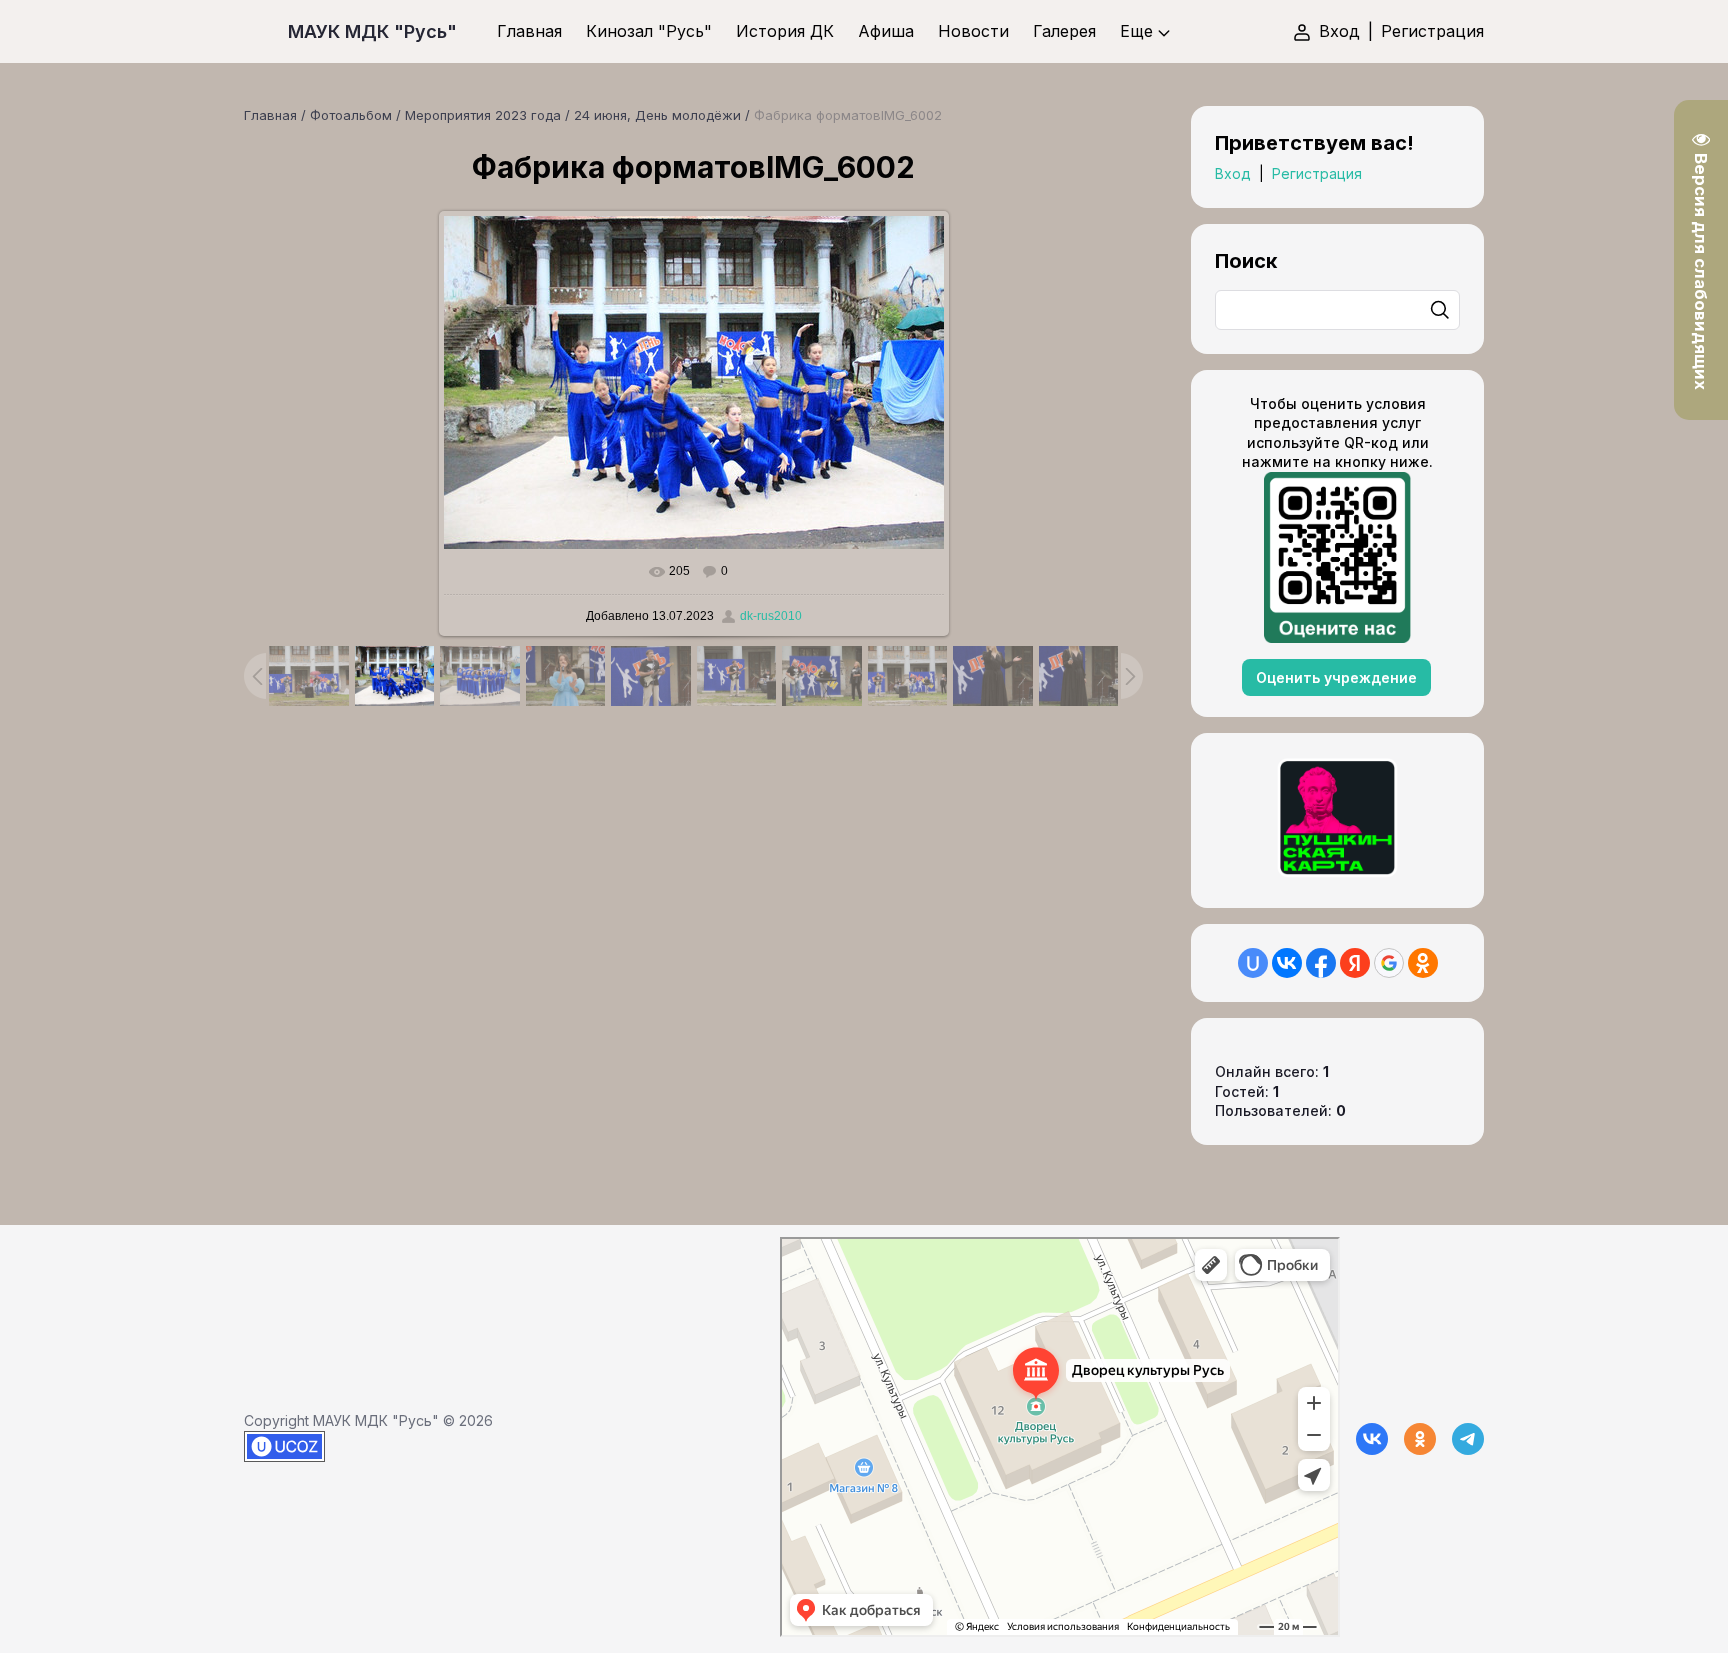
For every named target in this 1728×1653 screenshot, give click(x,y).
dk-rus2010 (771, 616)
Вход (1339, 31)
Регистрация (1432, 31)
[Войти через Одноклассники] (1423, 963)
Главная (270, 115)
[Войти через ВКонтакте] (1287, 963)
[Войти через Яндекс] (1355, 963)
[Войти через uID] (1253, 963)
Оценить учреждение (1336, 677)
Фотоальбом (351, 115)
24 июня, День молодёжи (657, 115)
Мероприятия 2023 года (483, 115)
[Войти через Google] (1389, 963)
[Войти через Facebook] (1321, 963)
